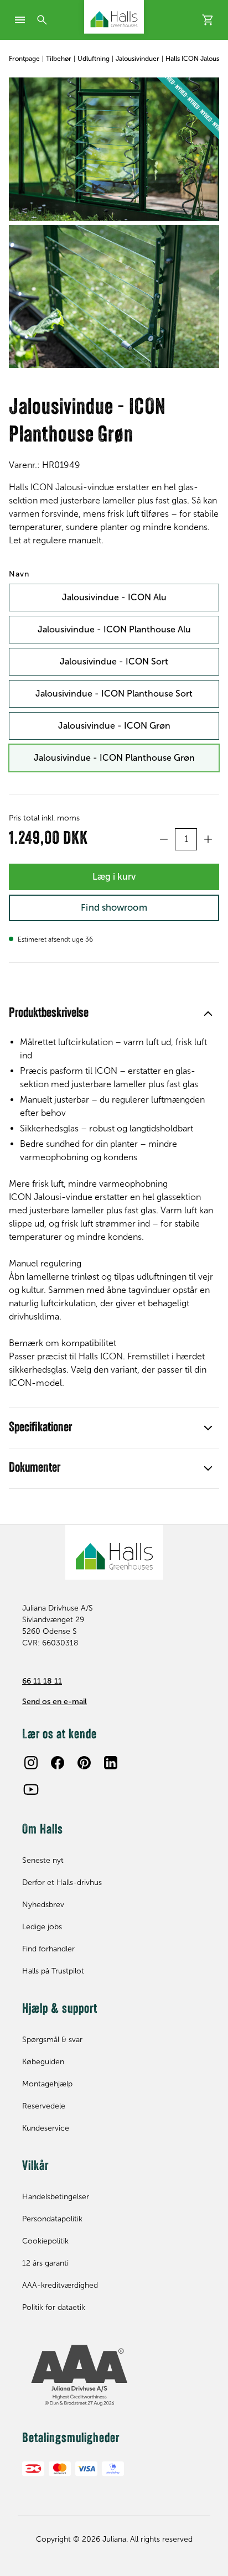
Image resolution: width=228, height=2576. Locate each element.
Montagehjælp (47, 2084)
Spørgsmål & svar (52, 2040)
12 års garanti (45, 2263)
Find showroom (114, 907)
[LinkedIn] (111, 1763)
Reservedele (44, 2106)
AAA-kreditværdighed (60, 2285)
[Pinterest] (84, 1763)
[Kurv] (208, 20)
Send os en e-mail (55, 1702)
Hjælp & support (60, 2009)
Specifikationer (40, 1428)
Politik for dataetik (54, 2307)
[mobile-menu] (20, 20)
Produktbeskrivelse (49, 1014)
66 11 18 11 (42, 1681)
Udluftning (94, 59)
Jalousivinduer (138, 59)
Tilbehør (59, 59)
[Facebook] (58, 1763)
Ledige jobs (42, 1927)
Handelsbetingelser (56, 2197)
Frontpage (24, 59)
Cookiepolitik (45, 2241)
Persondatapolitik (52, 2219)
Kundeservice (46, 2128)
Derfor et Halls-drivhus (62, 1882)
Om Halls (43, 1830)
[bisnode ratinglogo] (114, 2376)
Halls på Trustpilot (53, 1971)
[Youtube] (31, 1789)
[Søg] (42, 20)
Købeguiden (43, 2062)
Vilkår (35, 2167)
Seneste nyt (43, 1860)
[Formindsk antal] (164, 839)
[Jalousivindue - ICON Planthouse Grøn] (114, 149)
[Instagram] (31, 1763)
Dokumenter (35, 1468)
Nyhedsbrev (43, 1905)
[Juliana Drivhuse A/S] (114, 17)
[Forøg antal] (208, 839)
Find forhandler (48, 1949)
